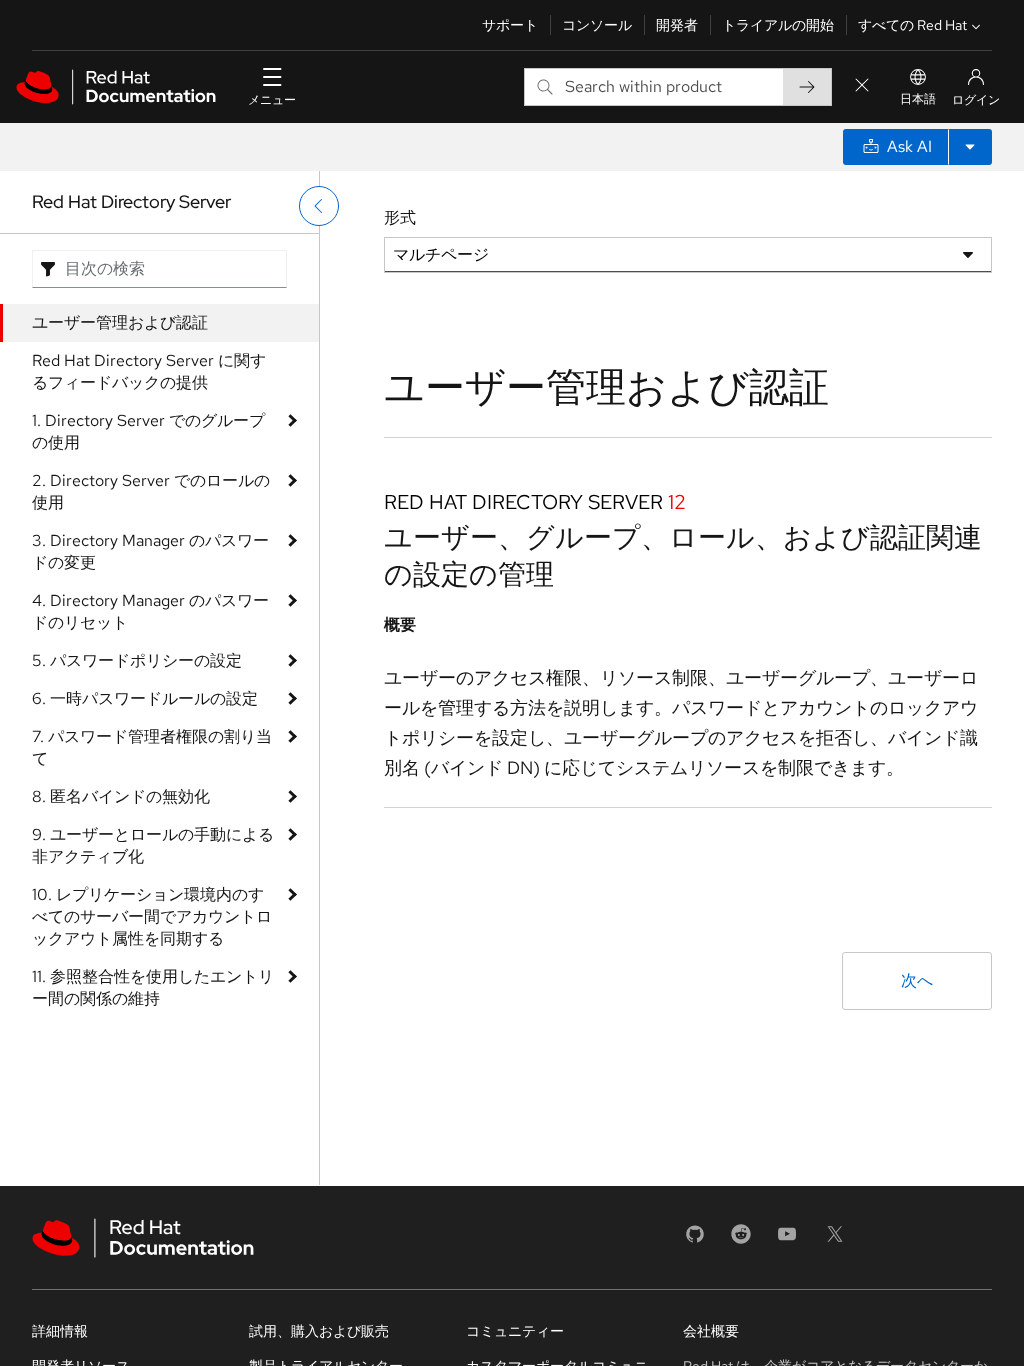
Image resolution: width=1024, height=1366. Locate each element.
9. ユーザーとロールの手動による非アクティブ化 (153, 845)
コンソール (597, 25)
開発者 (677, 25)
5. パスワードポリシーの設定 (137, 660)
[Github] (695, 1240)
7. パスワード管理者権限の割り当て (152, 747)
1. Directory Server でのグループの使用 (148, 431)
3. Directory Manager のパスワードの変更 (150, 551)
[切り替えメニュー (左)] (319, 206)
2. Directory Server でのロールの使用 (151, 491)
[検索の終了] (862, 86)
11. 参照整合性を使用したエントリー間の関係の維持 (153, 987)
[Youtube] (787, 1240)
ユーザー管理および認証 (120, 322)
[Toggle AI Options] (970, 147)
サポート (510, 25)
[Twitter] (835, 1240)
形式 (400, 217)
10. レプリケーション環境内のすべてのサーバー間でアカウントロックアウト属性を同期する (152, 916)
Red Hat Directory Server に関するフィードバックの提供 (149, 371)
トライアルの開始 (778, 25)
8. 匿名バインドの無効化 (121, 796)
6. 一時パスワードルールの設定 (145, 698)
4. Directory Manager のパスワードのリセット (150, 611)
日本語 (918, 99)
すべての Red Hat (912, 25)
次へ (917, 980)
